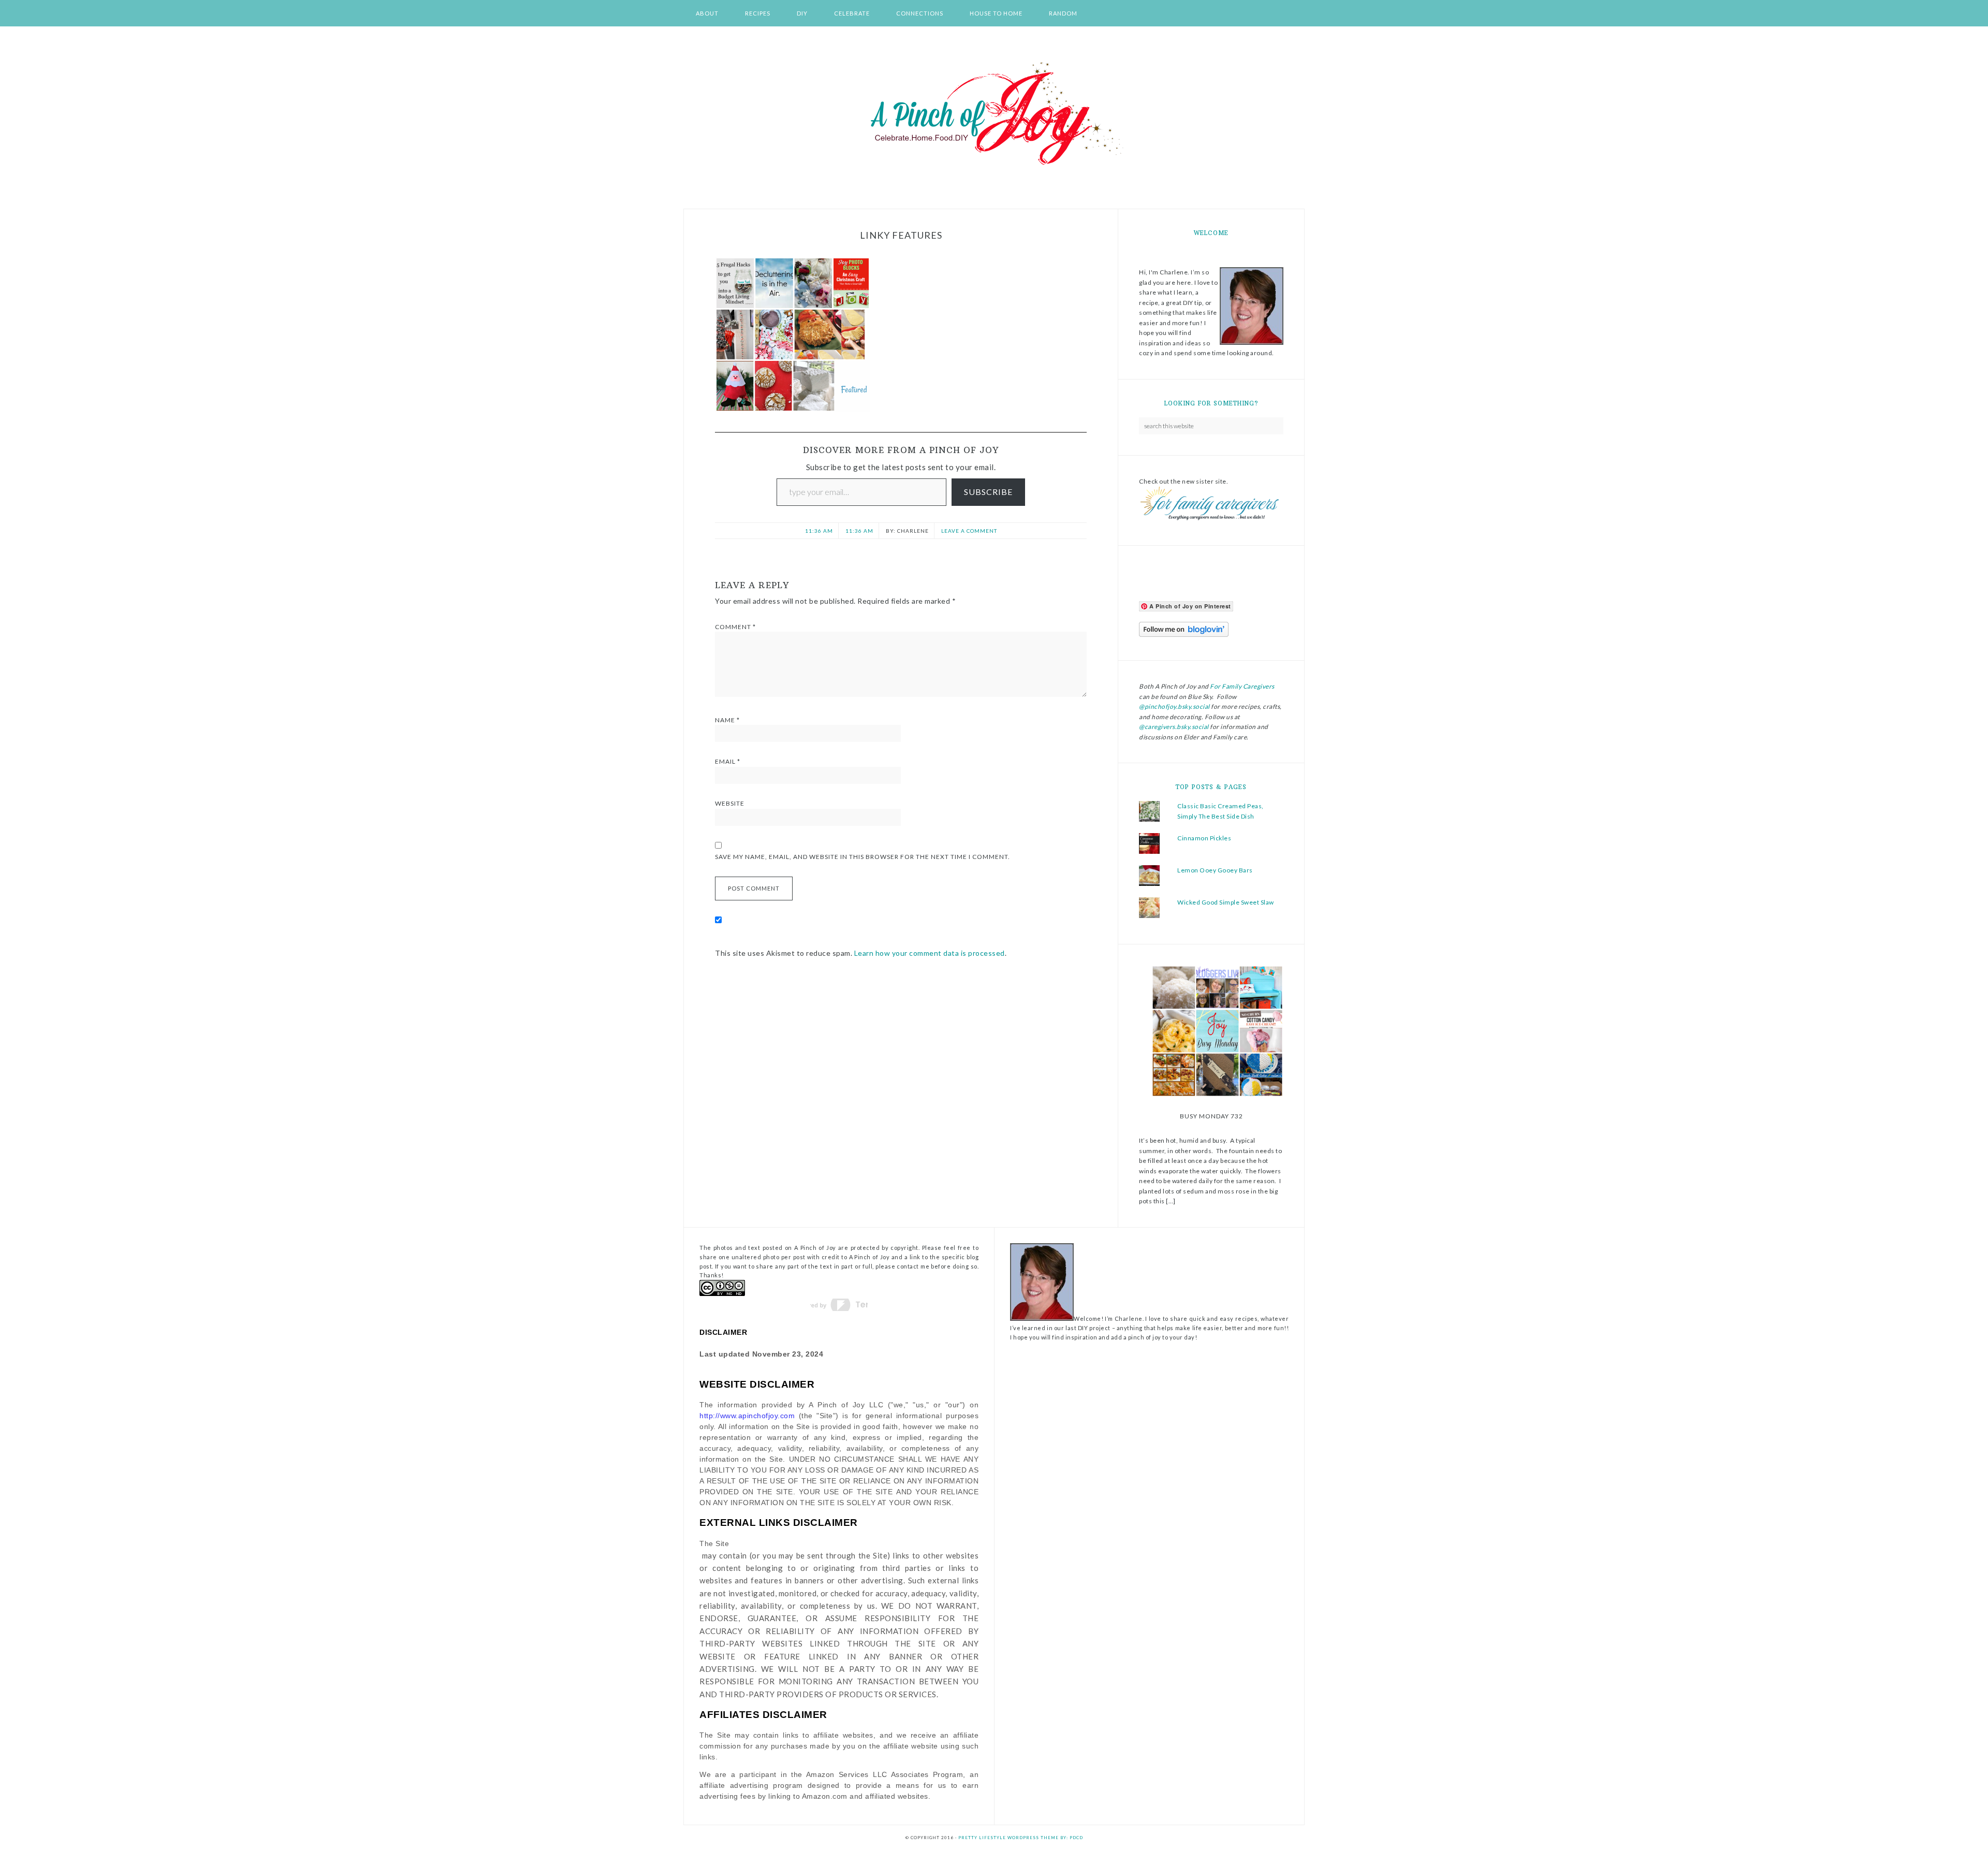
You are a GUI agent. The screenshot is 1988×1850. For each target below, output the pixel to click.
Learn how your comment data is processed (930, 953)
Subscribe (988, 492)
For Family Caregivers (1242, 686)
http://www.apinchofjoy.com (747, 1416)
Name (727, 720)
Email (728, 761)
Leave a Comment (969, 531)
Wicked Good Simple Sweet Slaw (1226, 902)
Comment (735, 627)
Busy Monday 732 (1211, 1116)
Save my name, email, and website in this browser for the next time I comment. (863, 857)
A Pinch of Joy (994, 114)
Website (730, 803)
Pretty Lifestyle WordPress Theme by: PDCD (1021, 1838)
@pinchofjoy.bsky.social (1174, 707)
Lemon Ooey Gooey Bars (1215, 870)
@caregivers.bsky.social (1174, 727)
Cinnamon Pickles (1204, 838)
